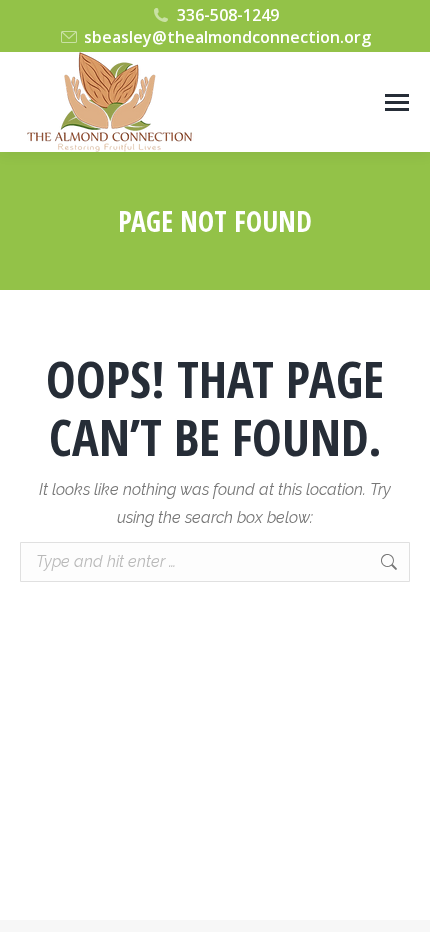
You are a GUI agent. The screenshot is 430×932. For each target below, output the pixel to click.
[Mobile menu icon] (397, 102)
